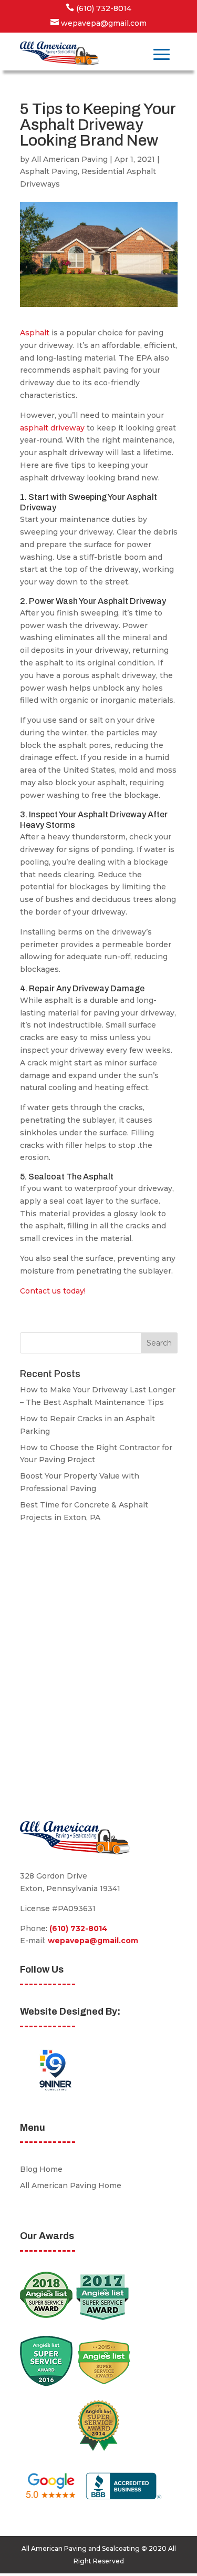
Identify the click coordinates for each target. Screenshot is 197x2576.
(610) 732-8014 (79, 1928)
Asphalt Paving (49, 171)
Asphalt (35, 333)
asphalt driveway (52, 428)
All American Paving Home (71, 2185)
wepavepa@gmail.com (93, 1941)
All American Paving (70, 159)
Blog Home (41, 2169)
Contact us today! (53, 1291)
